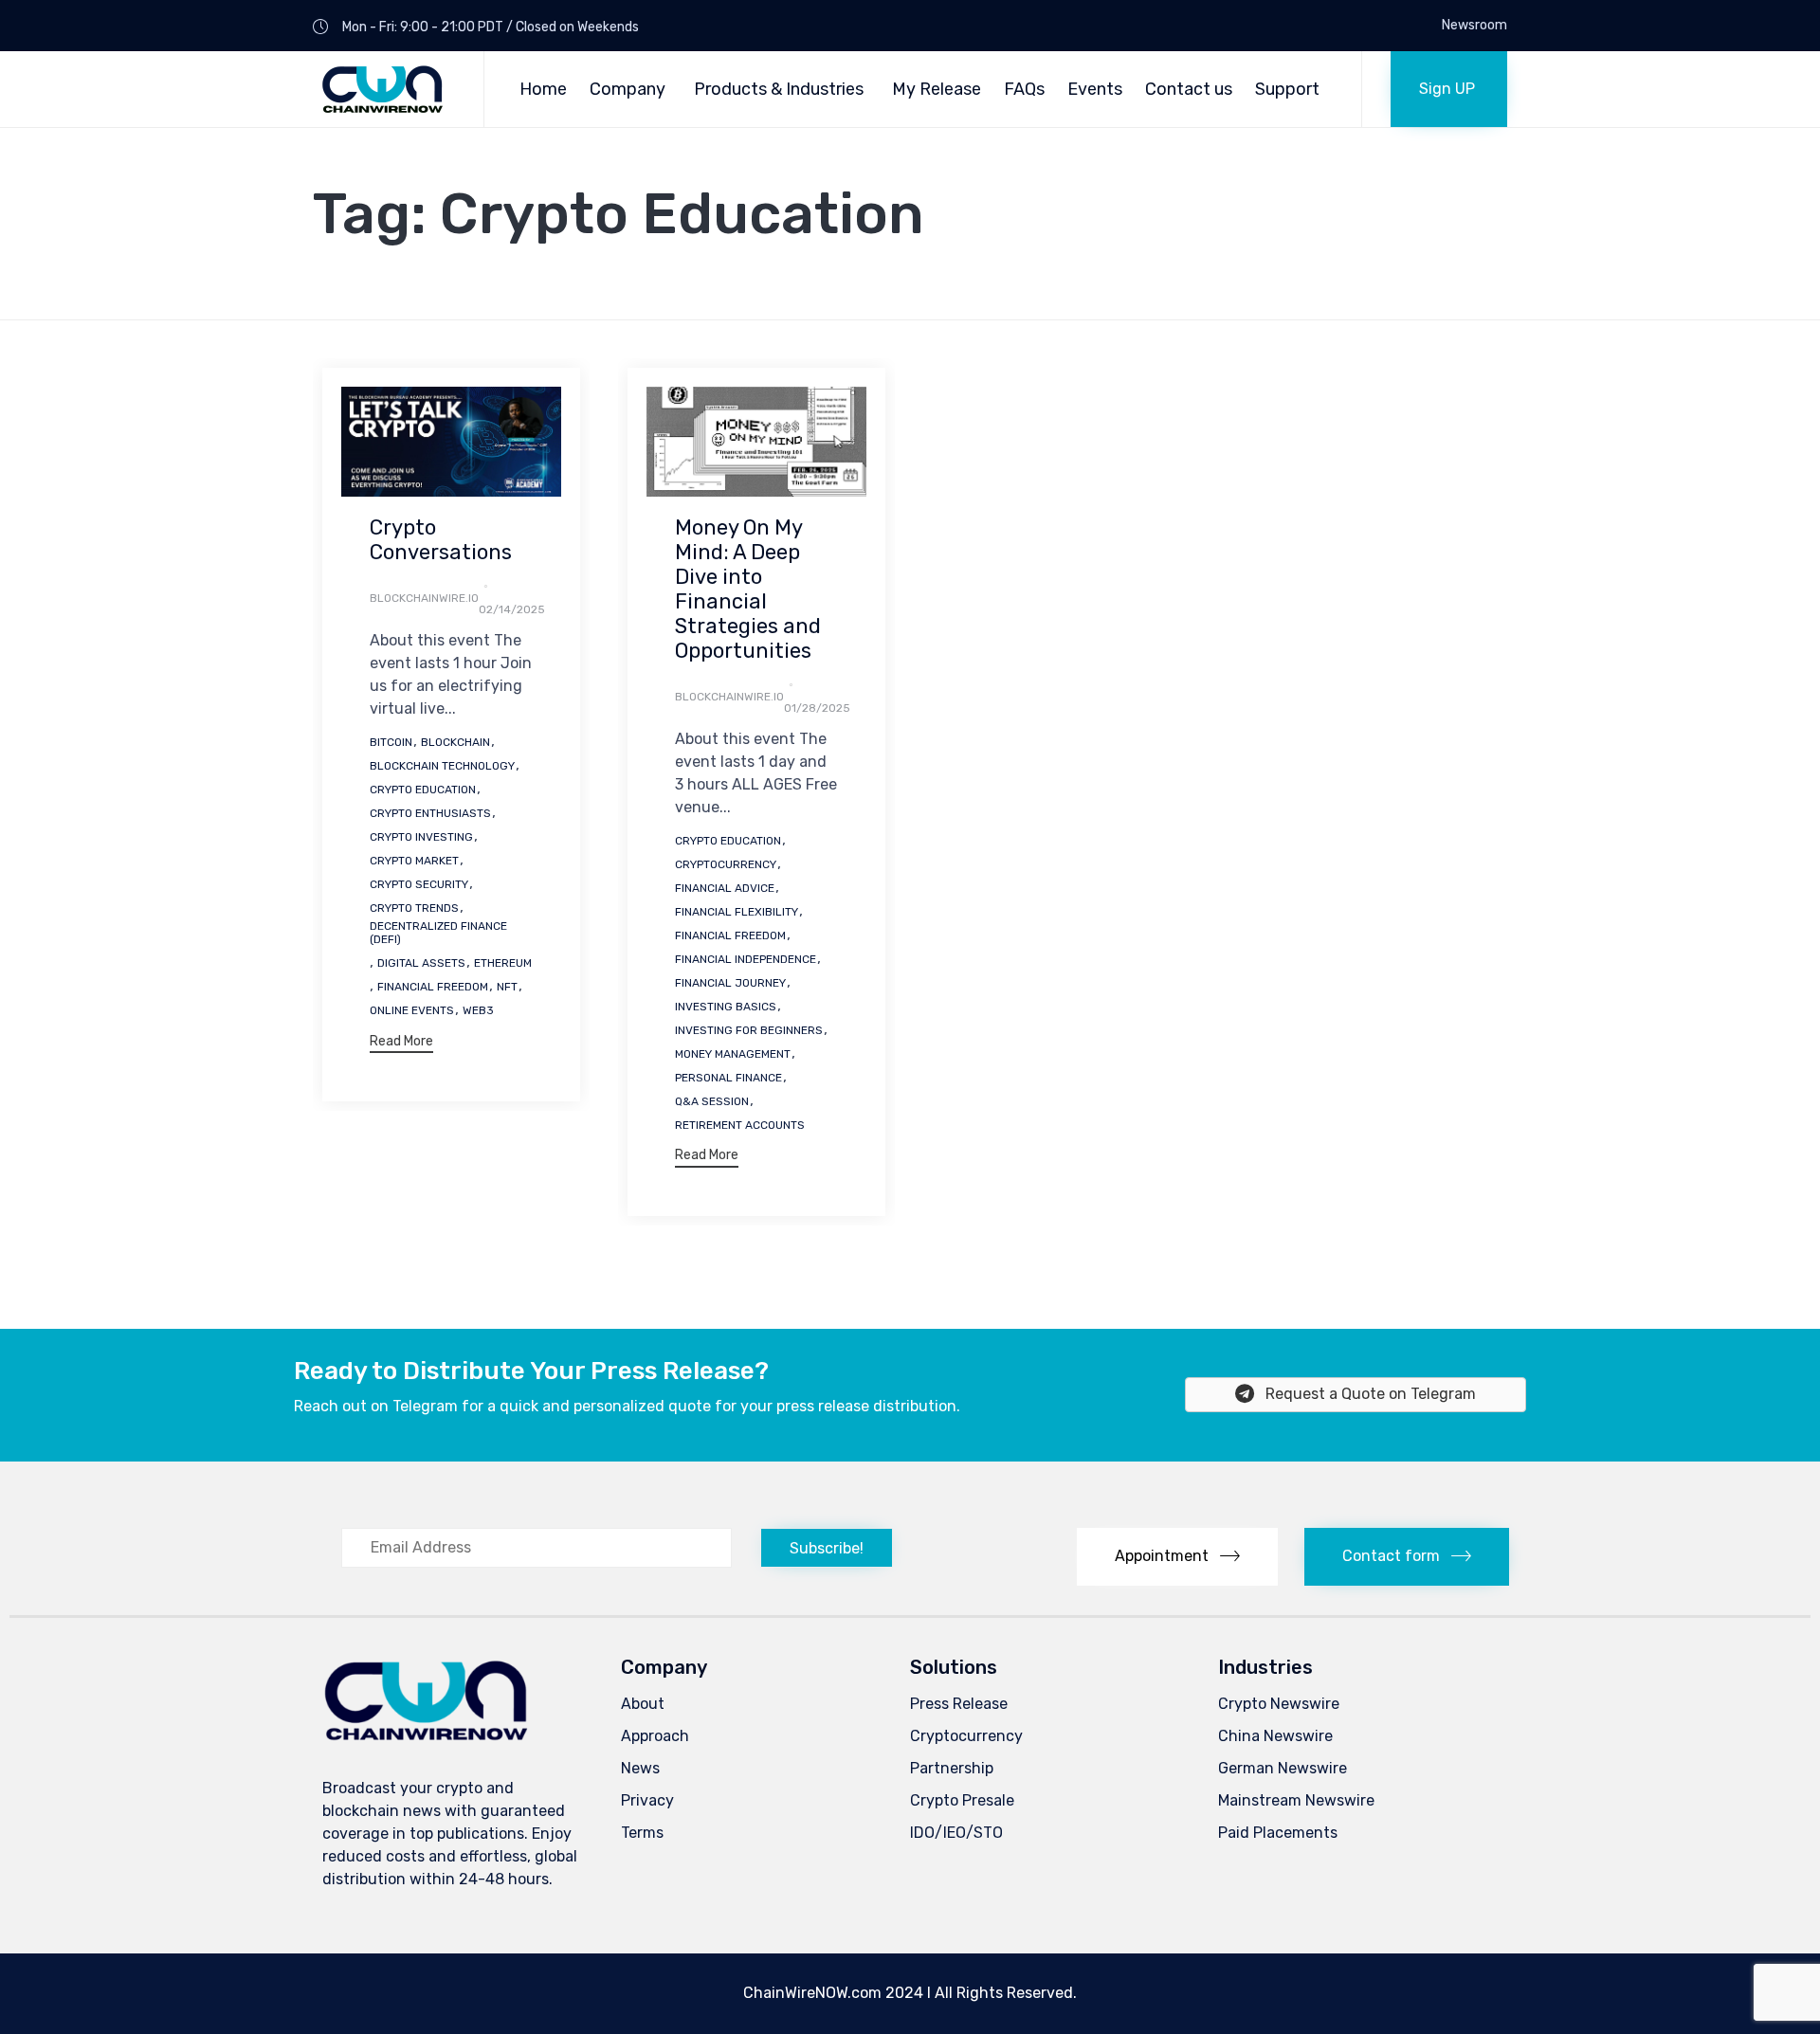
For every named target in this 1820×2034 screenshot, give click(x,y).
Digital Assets (421, 963)
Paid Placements (1278, 1833)
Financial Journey (730, 983)
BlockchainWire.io (424, 598)
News (640, 1768)
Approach (655, 1736)
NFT (507, 987)
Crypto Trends (414, 908)
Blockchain (455, 742)
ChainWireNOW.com (812, 1993)
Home (543, 89)
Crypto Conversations (441, 540)
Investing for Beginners (749, 1030)
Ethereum (503, 963)
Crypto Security (419, 884)
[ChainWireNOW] (384, 89)
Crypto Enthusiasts (430, 813)
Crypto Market (414, 861)
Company (628, 89)
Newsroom (1474, 26)
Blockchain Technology (442, 766)
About (643, 1704)
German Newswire (1283, 1768)
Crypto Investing (421, 837)
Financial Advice (725, 888)
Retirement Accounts (740, 1125)
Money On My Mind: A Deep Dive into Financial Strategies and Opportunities (748, 589)
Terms (642, 1833)
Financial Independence (746, 959)
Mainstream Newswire (1296, 1800)
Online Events (412, 1010)
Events (1095, 89)
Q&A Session (712, 1101)
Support (1287, 89)
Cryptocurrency (726, 864)
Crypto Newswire (1279, 1704)
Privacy (647, 1800)
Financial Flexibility (737, 912)
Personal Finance (728, 1078)
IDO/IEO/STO (956, 1833)
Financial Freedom (433, 987)
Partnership (952, 1768)
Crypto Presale (962, 1800)
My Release (937, 89)
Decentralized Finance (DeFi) (438, 933)
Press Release (959, 1704)
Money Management (733, 1054)
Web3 (478, 1010)
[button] (1449, 89)
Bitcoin (391, 742)
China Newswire (1275, 1736)
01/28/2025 (817, 708)
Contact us (1189, 89)
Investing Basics (726, 1007)
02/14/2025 (512, 609)
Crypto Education (423, 790)
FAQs (1024, 89)
